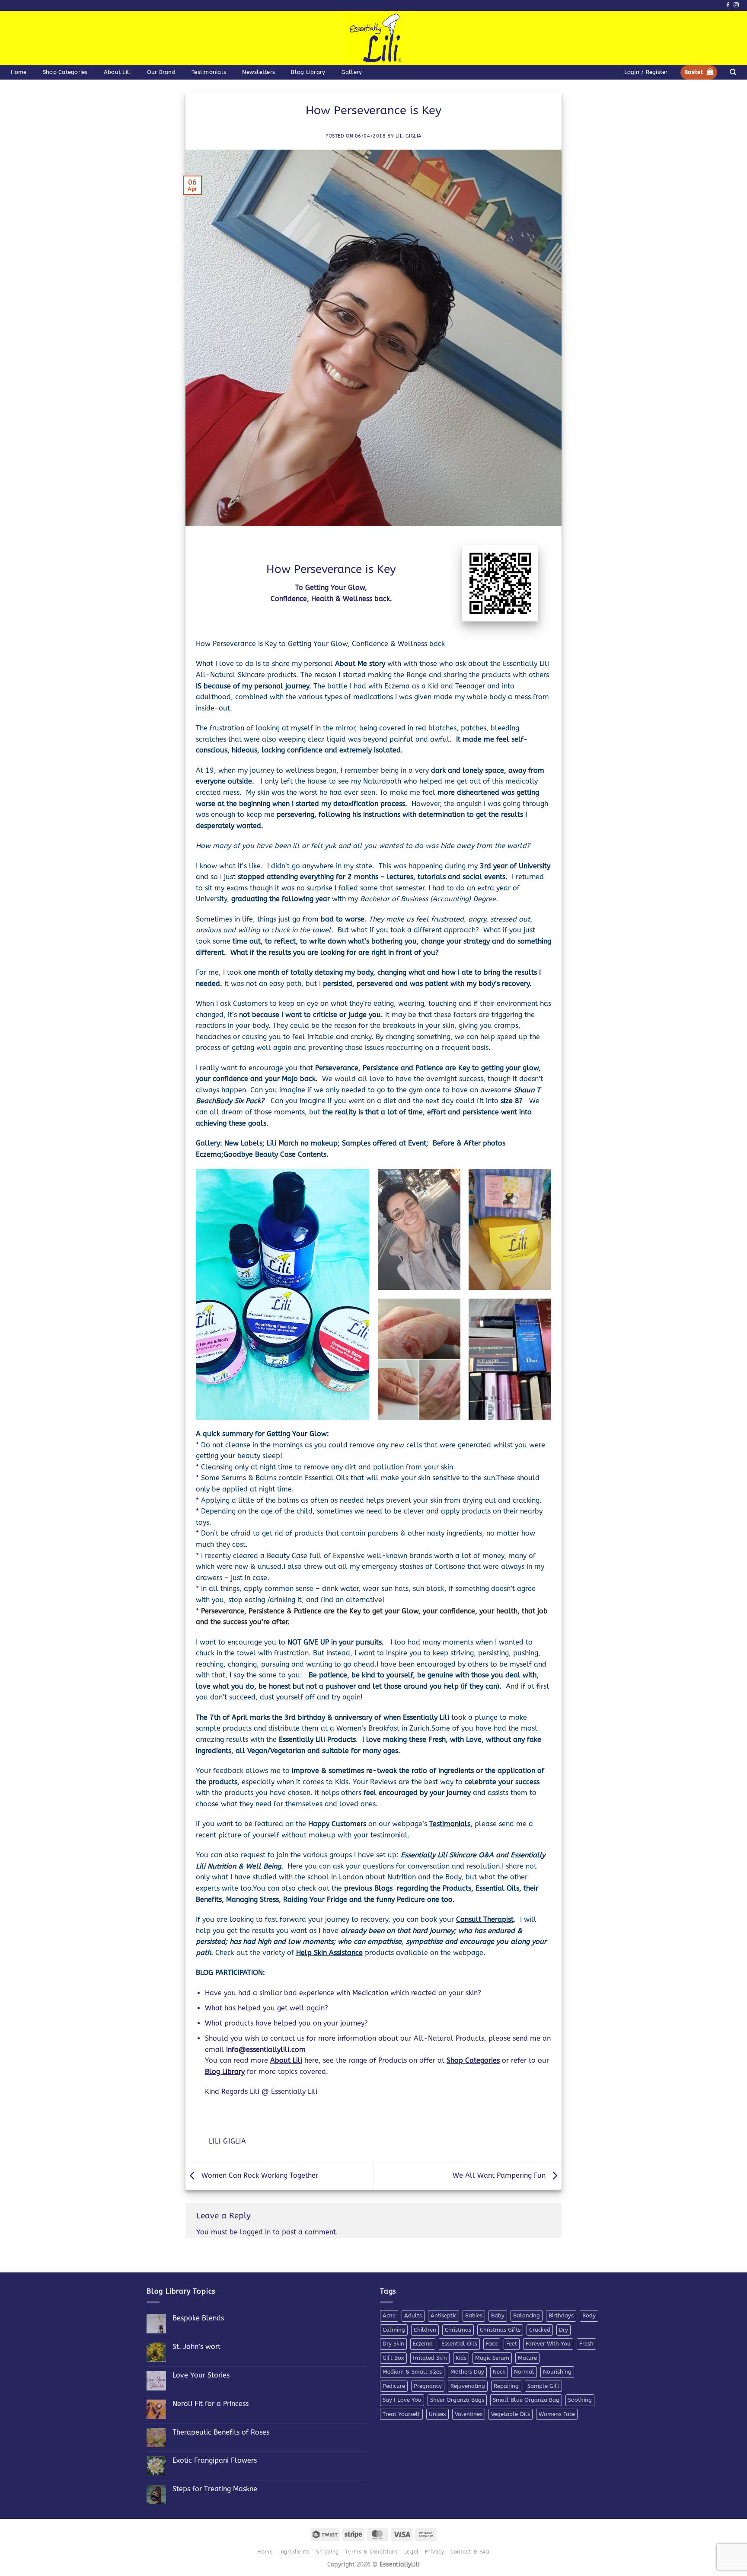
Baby (498, 2315)
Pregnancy (428, 2386)
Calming (394, 2330)
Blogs (385, 1888)
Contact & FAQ (470, 2552)
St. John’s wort (196, 2347)
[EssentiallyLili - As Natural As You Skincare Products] (374, 38)
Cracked (540, 2330)
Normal (524, 2372)
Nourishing (557, 2372)
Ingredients (295, 2552)
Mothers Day (467, 2372)
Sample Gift (543, 2386)
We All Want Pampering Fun (500, 2175)
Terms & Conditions (371, 2552)
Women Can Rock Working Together (259, 2175)
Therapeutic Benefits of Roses (221, 2432)
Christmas (458, 2330)
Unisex (437, 2414)
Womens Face (557, 2414)
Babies (474, 2315)
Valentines (469, 2414)
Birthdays (561, 2315)
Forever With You (548, 2344)
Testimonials (209, 72)
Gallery (352, 72)
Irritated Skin (430, 2358)
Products (342, 1739)
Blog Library (308, 72)
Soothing (580, 2400)
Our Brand (161, 72)
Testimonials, (451, 1824)
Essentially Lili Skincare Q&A (447, 1855)
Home (19, 72)
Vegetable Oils (511, 2414)
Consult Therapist (485, 1919)
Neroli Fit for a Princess (211, 2404)
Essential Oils (459, 2344)
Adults (413, 2315)
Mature (527, 2358)
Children (425, 2330)
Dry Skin (393, 2344)
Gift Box (393, 2358)
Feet (512, 2344)
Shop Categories (65, 72)
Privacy (434, 2552)
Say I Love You (402, 2400)
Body (589, 2315)
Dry (563, 2330)
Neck (499, 2372)
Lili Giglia (409, 136)
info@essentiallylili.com (266, 2050)
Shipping (327, 2552)
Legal (412, 2552)
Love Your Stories (201, 2375)
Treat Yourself (401, 2414)
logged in (255, 2232)
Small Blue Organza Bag (526, 2400)
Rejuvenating (468, 2386)
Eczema (423, 2344)
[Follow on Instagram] (736, 5)
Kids (461, 2358)
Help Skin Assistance (329, 1953)
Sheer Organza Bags (457, 2400)
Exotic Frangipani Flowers (215, 2460)
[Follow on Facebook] (728, 5)
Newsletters (259, 72)
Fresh (586, 2344)
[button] (646, 72)
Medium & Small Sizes (412, 2372)
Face (492, 2344)
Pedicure (394, 2386)
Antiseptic (444, 2315)
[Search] (733, 72)
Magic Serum (492, 2358)
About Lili (117, 72)
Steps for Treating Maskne (215, 2489)
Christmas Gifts (500, 2330)
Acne (389, 2315)
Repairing (506, 2386)
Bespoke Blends (198, 2318)
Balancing (527, 2315)
